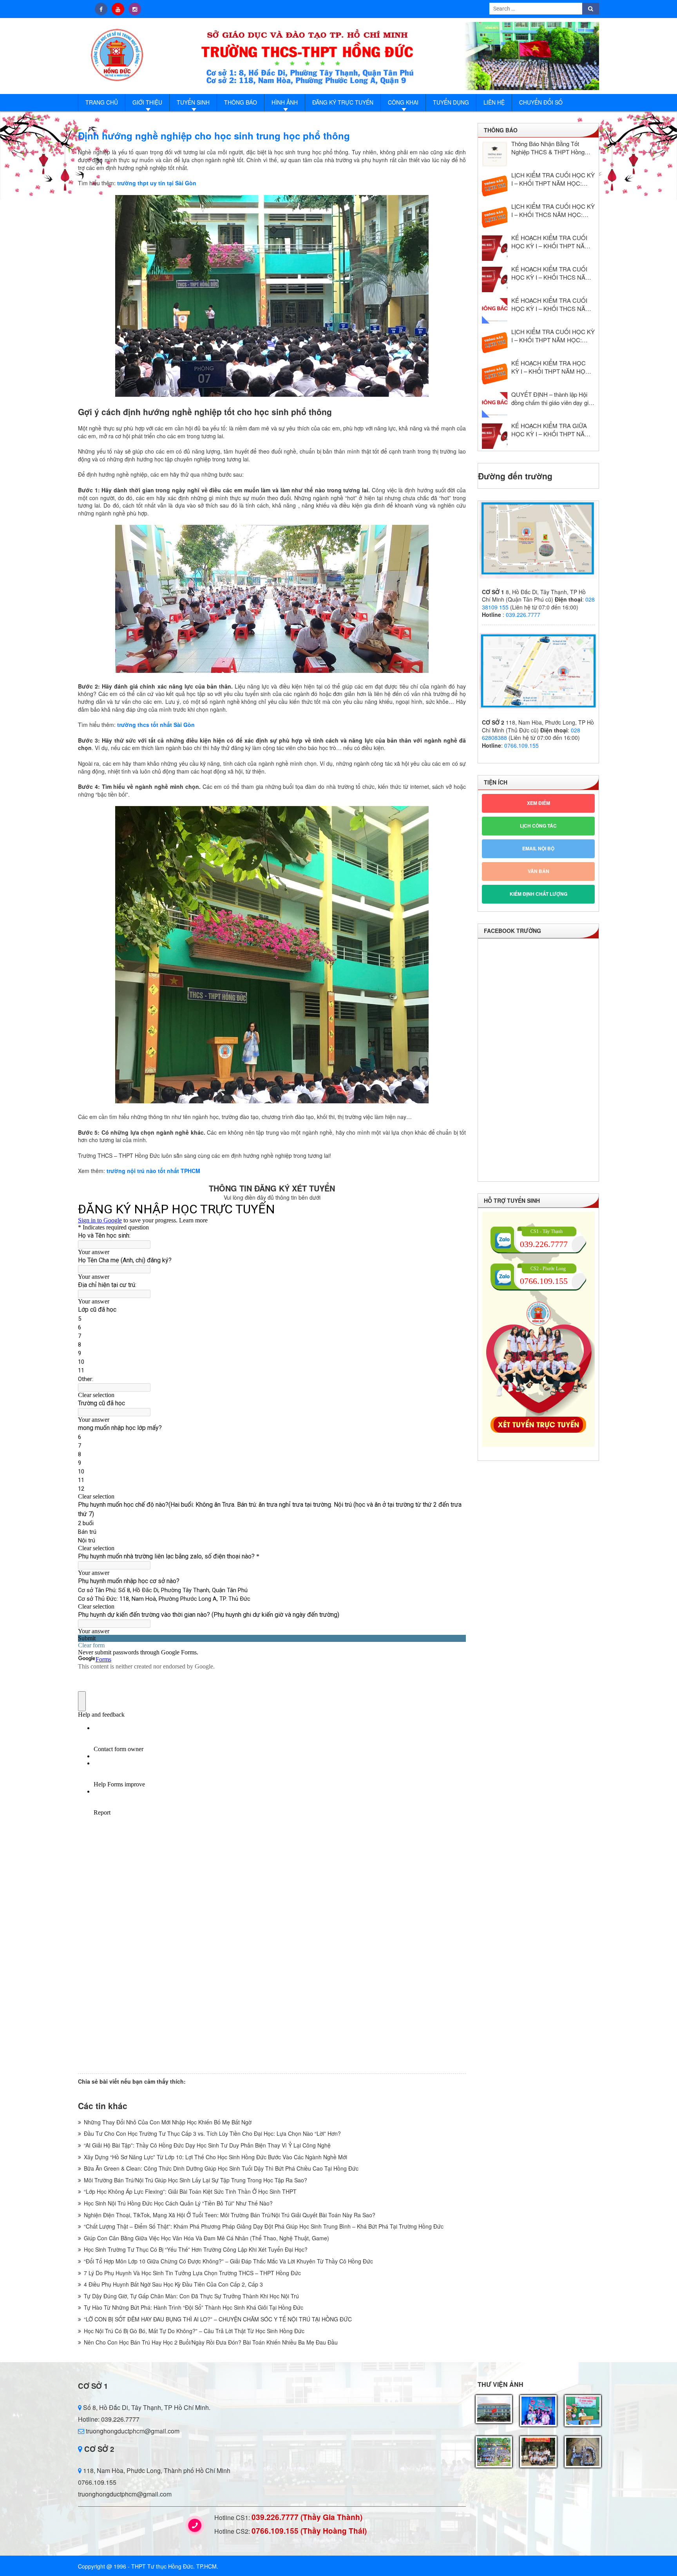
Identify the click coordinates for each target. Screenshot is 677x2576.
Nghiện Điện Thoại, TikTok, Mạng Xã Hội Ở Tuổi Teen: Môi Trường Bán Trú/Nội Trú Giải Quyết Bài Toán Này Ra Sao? (230, 2215)
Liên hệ (494, 102)
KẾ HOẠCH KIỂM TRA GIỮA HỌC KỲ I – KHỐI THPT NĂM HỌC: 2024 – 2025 (550, 430)
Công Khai (403, 102)
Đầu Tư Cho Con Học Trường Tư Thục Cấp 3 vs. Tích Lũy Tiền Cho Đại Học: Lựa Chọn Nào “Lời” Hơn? (212, 2133)
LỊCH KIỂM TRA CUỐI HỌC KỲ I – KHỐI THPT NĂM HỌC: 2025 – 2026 (553, 179)
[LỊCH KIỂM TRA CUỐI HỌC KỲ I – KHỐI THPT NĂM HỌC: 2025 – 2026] (495, 185)
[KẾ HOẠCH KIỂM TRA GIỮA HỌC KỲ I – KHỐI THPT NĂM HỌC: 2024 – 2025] (495, 436)
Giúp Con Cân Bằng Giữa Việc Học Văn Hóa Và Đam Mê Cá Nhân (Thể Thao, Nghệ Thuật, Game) (206, 2238)
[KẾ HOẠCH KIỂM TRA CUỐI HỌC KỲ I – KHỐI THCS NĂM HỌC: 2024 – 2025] (495, 311)
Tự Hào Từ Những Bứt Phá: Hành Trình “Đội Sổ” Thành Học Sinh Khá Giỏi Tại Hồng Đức (194, 2307)
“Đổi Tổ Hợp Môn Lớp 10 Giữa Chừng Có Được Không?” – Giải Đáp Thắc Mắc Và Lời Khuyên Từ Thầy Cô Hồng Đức (228, 2261)
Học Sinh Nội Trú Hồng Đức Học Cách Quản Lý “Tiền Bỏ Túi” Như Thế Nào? (178, 2203)
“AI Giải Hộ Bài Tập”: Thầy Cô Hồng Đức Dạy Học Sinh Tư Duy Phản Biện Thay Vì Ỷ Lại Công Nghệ (207, 2145)
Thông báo (241, 102)
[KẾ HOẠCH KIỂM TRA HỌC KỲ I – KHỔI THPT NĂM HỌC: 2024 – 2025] (495, 373)
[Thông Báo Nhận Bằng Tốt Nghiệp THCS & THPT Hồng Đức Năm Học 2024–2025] (495, 154)
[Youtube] (118, 9)
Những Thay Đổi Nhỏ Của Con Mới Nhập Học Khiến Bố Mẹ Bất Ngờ (168, 2122)
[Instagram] (135, 9)
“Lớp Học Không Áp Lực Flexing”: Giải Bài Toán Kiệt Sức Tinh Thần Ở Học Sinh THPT (190, 2191)
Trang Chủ (102, 102)
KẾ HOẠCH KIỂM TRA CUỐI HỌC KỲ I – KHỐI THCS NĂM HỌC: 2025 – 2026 (551, 273)
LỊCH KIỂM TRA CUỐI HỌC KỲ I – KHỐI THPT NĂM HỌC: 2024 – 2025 (553, 336)
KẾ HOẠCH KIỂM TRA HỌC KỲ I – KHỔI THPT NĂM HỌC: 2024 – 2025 (551, 367)
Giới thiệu (147, 102)
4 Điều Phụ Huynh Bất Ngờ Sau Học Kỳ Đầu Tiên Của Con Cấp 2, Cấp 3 (173, 2284)
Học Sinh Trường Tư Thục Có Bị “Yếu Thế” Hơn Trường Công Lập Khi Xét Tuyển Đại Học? (196, 2249)
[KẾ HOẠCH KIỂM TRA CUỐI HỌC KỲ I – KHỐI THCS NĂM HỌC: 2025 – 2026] (495, 279)
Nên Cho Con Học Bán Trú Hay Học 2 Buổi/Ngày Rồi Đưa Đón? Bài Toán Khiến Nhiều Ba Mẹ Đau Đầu (211, 2342)
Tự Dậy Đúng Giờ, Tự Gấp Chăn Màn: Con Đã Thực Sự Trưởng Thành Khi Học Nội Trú (191, 2296)
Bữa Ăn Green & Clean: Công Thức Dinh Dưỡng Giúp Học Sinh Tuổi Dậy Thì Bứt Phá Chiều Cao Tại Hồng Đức (221, 2168)
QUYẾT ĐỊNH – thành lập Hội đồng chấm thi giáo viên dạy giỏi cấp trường (552, 398)
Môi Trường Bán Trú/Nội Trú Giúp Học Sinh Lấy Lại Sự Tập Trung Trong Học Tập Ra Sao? (195, 2180)
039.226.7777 (523, 615)
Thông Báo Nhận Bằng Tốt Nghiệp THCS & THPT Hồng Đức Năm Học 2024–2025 (548, 148)
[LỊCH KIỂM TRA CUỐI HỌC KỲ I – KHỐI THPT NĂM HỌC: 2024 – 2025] (495, 342)
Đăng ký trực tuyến (343, 102)
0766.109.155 (521, 745)
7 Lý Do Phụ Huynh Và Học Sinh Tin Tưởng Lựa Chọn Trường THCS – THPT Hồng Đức (192, 2273)
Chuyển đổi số (541, 102)
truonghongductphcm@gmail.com (132, 2431)
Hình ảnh (285, 102)
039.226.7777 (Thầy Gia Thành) (307, 2517)
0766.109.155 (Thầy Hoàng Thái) (309, 2531)
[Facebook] (101, 9)
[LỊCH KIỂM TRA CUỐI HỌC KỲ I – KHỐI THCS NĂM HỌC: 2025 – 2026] (495, 217)
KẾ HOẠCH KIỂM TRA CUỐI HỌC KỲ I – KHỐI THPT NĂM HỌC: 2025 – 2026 (550, 242)
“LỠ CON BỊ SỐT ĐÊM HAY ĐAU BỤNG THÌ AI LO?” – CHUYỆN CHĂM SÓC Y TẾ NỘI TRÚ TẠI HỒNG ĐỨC (218, 2319)
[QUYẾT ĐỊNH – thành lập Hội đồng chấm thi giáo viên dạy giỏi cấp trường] (495, 405)
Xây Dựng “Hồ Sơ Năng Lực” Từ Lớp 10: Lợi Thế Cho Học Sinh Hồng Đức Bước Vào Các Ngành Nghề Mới (215, 2157)
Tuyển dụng (451, 102)
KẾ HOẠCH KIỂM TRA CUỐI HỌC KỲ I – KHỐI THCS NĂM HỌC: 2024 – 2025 (551, 304)
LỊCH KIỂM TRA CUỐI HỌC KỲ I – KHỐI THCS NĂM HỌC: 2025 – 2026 (553, 210)
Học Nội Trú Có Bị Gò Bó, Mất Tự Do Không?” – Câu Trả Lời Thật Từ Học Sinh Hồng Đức (194, 2331)
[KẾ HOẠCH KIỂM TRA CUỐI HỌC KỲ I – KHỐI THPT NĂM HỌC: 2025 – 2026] (495, 248)
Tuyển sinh (193, 102)
